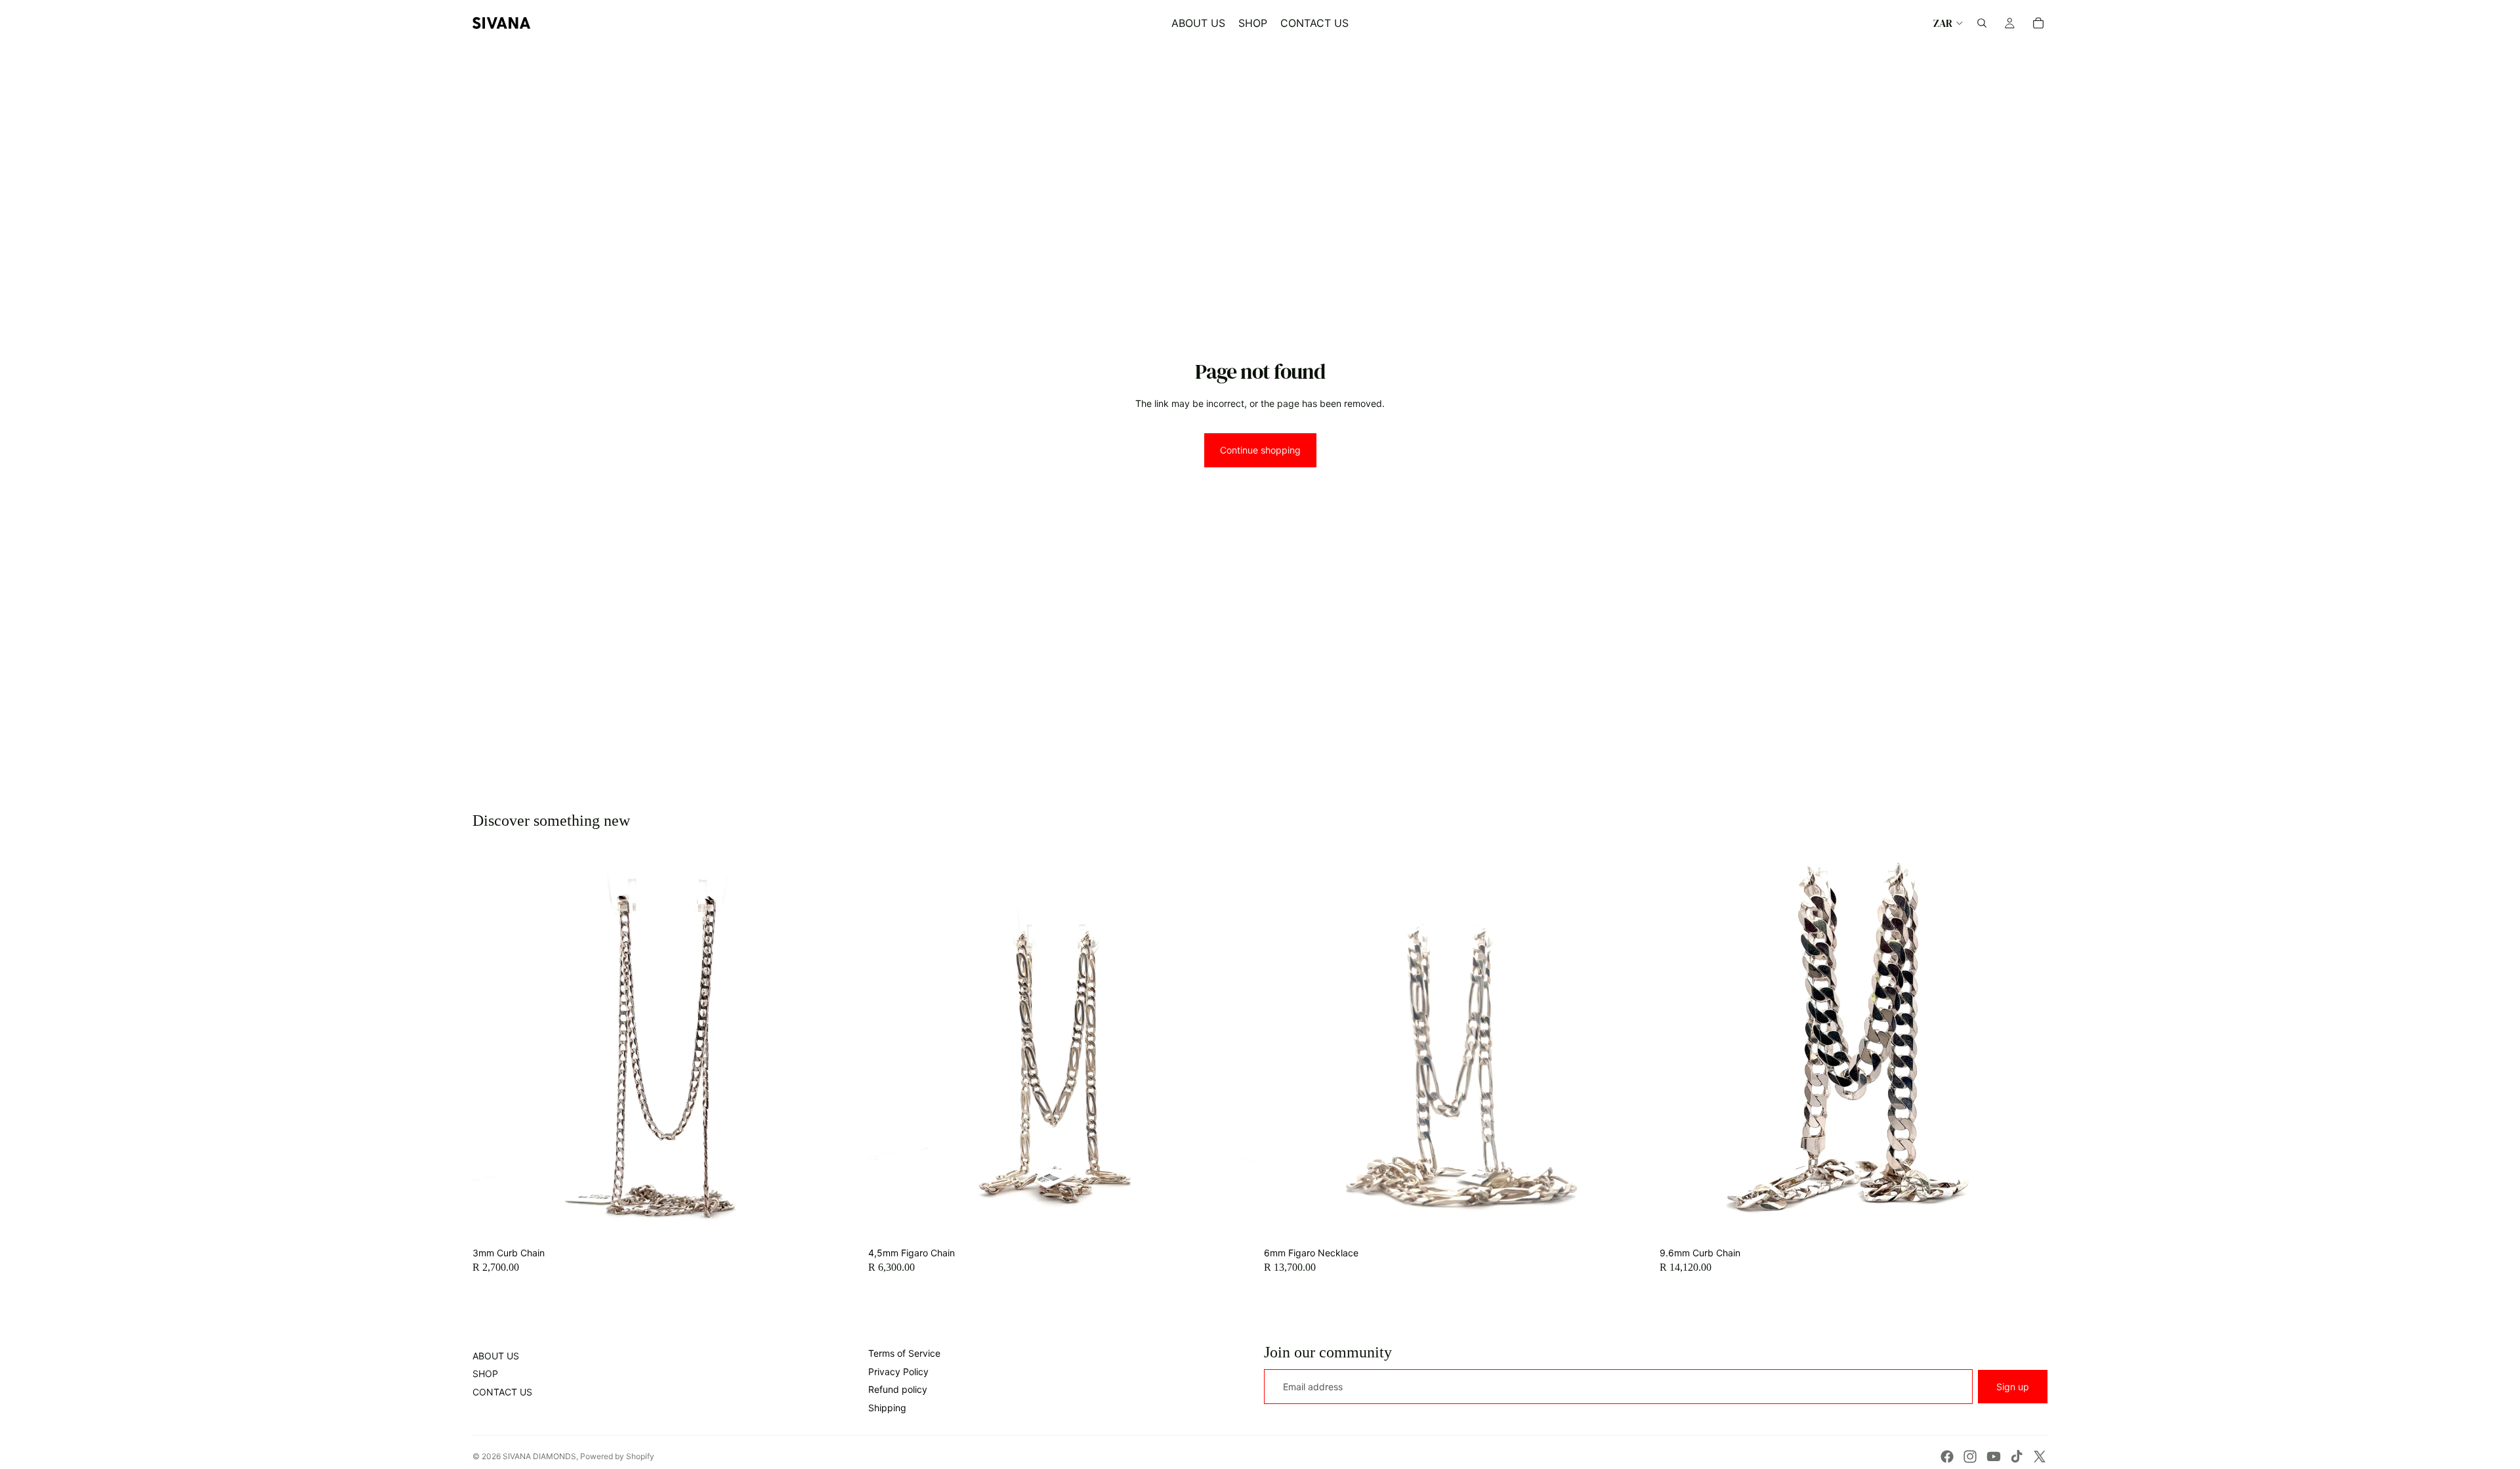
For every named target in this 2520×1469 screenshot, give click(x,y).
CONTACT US (502, 1392)
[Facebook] (1947, 1457)
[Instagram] (1970, 1457)
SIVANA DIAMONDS (539, 1456)
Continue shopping (1260, 450)
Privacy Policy (898, 1372)
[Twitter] (2040, 1457)
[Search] (1982, 23)
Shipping (887, 1408)
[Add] (840, 1221)
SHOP (485, 1373)
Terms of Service (904, 1353)
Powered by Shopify (617, 1456)
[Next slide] (841, 1047)
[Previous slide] (492, 1047)
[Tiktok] (2017, 1457)
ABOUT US (496, 1356)
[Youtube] (1994, 1457)
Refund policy (898, 1389)
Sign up (2013, 1387)
